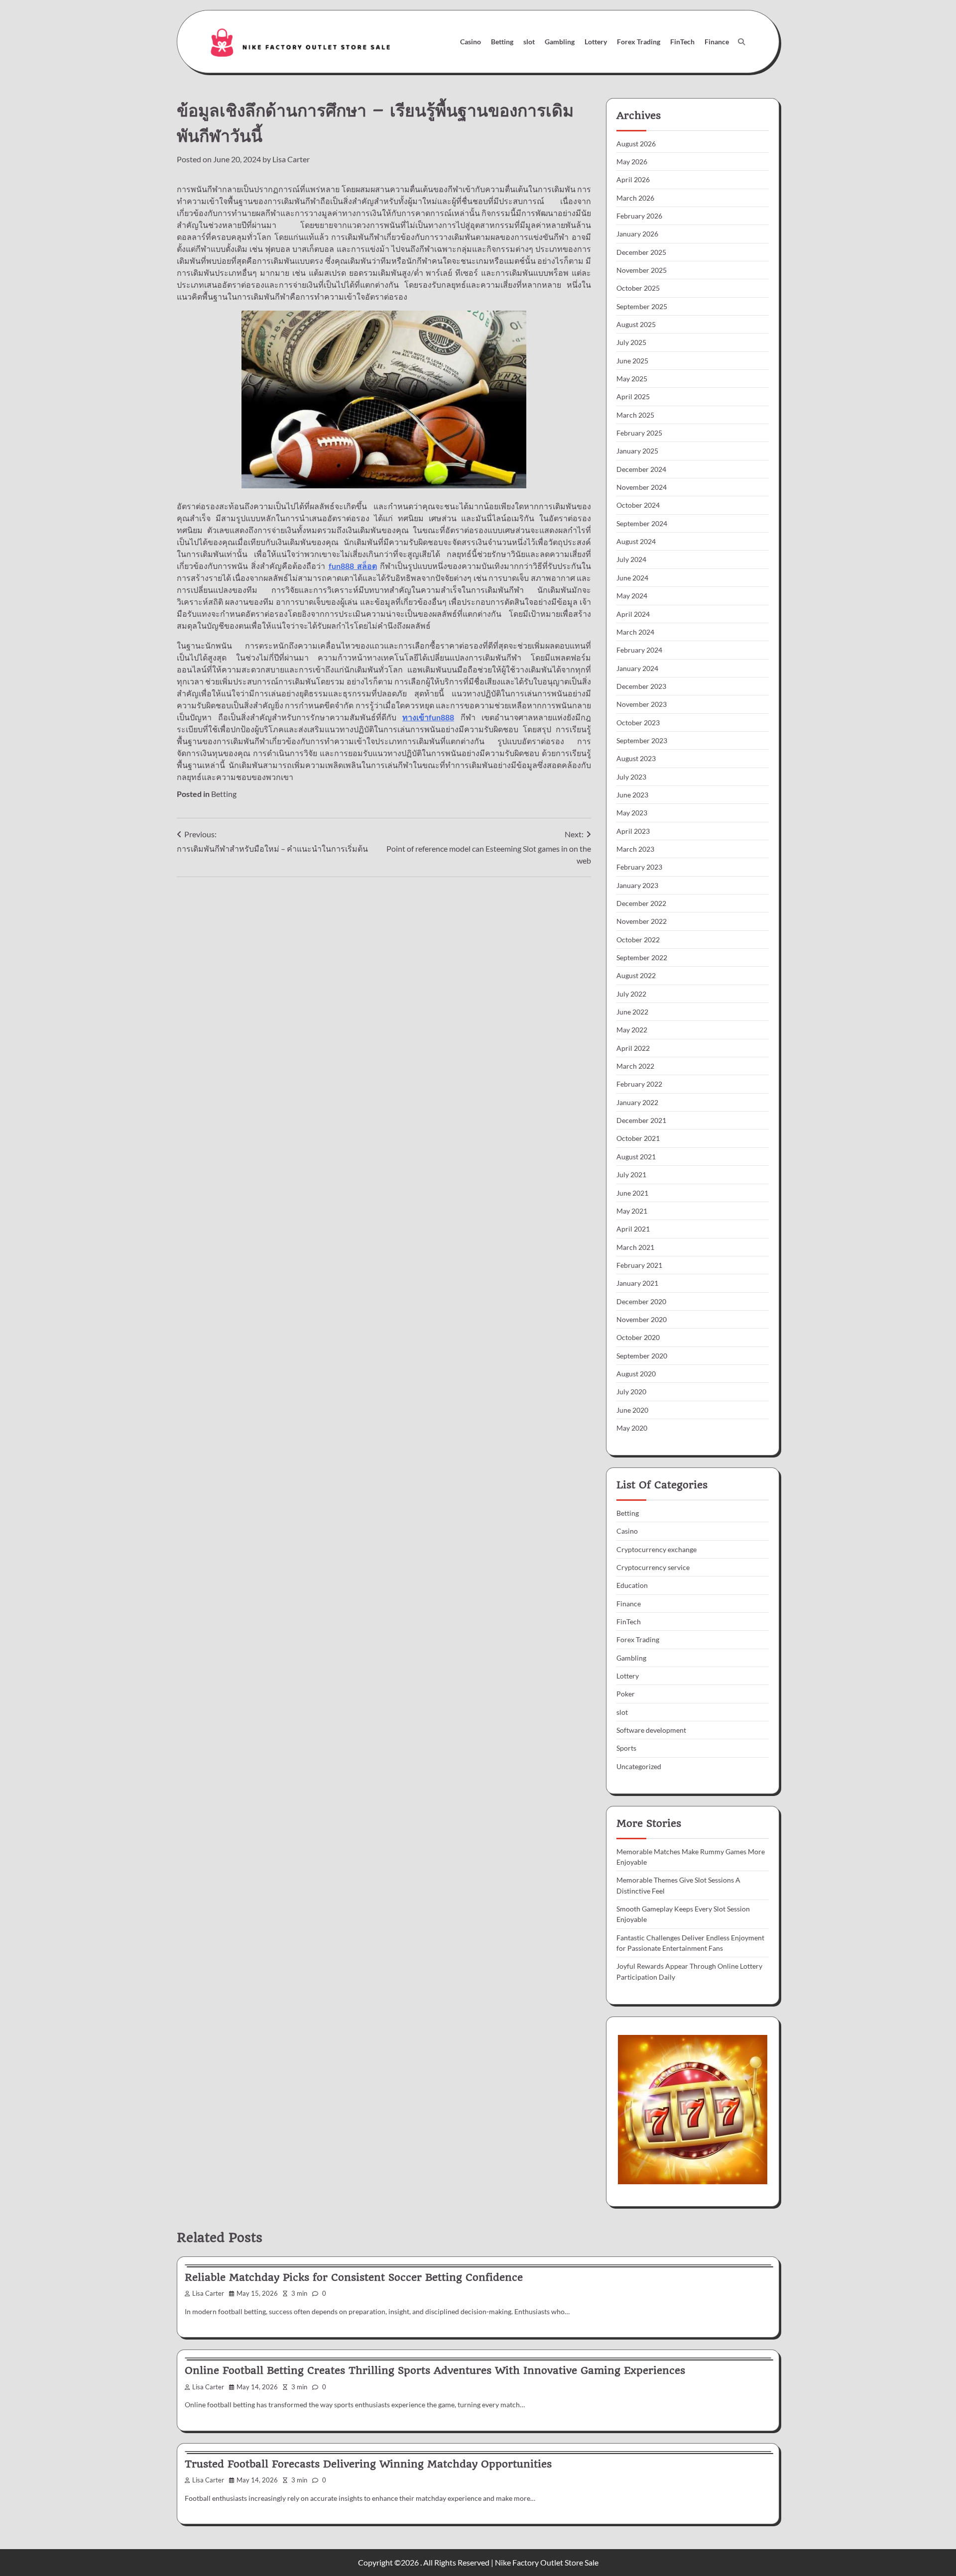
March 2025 (635, 415)
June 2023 (632, 795)
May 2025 (632, 379)
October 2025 (638, 288)
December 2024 (641, 469)
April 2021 (633, 1229)
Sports (626, 1748)
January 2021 (637, 1283)
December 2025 (641, 252)
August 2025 (636, 324)
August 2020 (636, 1374)
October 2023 (638, 723)
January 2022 (637, 1102)
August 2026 (636, 144)
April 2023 (633, 831)
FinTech (682, 42)
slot (529, 42)
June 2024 (632, 578)
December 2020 (641, 1301)
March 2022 (635, 1066)
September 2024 (642, 523)
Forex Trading (639, 42)
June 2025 (632, 361)
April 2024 (633, 614)
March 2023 (635, 849)
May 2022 (632, 1030)
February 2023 (639, 867)
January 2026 (637, 234)
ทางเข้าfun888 (428, 717)
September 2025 (642, 306)
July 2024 (631, 559)
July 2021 (631, 1175)
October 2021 (638, 1138)
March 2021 (635, 1247)
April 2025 (633, 396)
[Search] (741, 42)
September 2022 (642, 957)
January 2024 (637, 668)
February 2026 (639, 216)
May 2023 (632, 813)
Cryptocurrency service (653, 1567)
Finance (717, 42)
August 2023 (636, 758)
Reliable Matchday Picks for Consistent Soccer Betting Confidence (354, 2277)
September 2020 (642, 1356)
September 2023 (642, 740)
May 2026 (632, 162)
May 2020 (632, 1428)
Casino (471, 42)
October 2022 (638, 940)
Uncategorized (639, 1766)
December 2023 (641, 686)
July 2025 (631, 342)
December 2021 (641, 1120)
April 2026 (633, 179)
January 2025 (637, 451)
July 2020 (631, 1392)
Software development (651, 1730)
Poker (626, 1694)
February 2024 (639, 650)
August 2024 (636, 541)
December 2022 (641, 903)
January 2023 (637, 885)
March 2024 (635, 632)
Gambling (560, 42)
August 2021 (636, 1157)
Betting (502, 42)
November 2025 (642, 270)
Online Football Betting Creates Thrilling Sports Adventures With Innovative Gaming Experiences (435, 2370)
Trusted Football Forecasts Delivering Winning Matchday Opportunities (368, 2464)
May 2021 (632, 1211)
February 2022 (639, 1084)
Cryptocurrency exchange (657, 1549)
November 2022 (642, 921)
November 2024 (642, 487)
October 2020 (638, 1337)
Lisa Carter (291, 159)
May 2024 (632, 596)
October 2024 (638, 505)
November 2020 (642, 1319)
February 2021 (639, 1265)
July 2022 (631, 994)
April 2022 (633, 1048)
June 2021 (632, 1193)
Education (632, 1585)
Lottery (596, 42)
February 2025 (639, 433)
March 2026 (635, 198)
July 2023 (631, 777)
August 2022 (636, 975)
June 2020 (632, 1410)
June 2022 (632, 1012)
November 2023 (642, 704)
